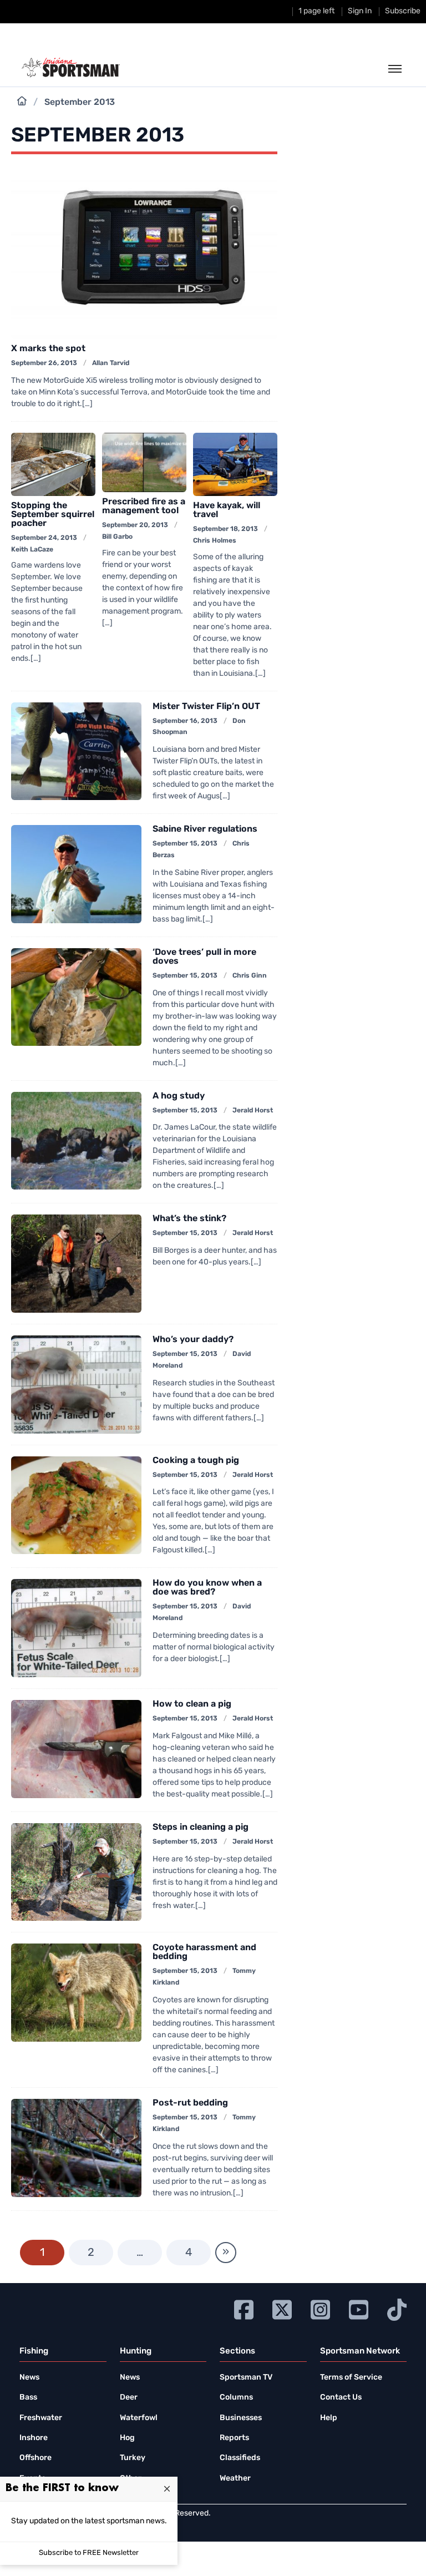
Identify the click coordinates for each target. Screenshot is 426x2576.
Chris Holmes (215, 541)
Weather (235, 2479)
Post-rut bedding (190, 2103)
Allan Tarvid (111, 363)
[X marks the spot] (144, 254)
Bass (28, 2398)
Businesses (241, 2418)
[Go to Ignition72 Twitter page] (282, 2308)
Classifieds (240, 2458)
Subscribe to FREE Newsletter (89, 2553)
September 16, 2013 (185, 721)
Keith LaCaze (32, 550)
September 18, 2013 (225, 529)
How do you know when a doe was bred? (207, 1588)
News (29, 2378)
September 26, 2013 (44, 363)
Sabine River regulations (205, 829)
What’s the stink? (189, 1219)
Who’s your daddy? (193, 1340)
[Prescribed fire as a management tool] (144, 462)
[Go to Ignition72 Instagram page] (320, 2308)
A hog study (179, 1096)
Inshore (34, 2438)
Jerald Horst (253, 1111)
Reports (234, 2438)
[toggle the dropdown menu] (395, 69)
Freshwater (41, 2418)
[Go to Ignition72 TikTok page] (397, 2308)
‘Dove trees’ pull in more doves (204, 957)
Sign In (360, 11)
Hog (127, 2438)
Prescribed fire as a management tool (144, 507)
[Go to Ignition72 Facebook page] (244, 2308)
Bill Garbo (117, 537)
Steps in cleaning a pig (201, 1828)
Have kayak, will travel (227, 510)
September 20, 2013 (135, 525)
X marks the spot (48, 349)
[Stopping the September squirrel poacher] (53, 464)
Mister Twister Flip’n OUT (206, 707)
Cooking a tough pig (196, 1461)
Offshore (35, 2458)
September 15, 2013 (185, 844)
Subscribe (403, 11)
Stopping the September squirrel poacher (53, 515)
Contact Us (341, 2398)
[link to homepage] (71, 68)
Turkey (133, 2458)
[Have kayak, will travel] (235, 464)
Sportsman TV (246, 2378)
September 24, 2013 (44, 538)
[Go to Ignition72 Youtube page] (359, 2308)
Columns (236, 2398)
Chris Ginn (250, 976)
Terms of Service (351, 2378)
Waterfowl (139, 2418)
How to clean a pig (192, 1704)
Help (329, 2418)
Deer (129, 2398)
